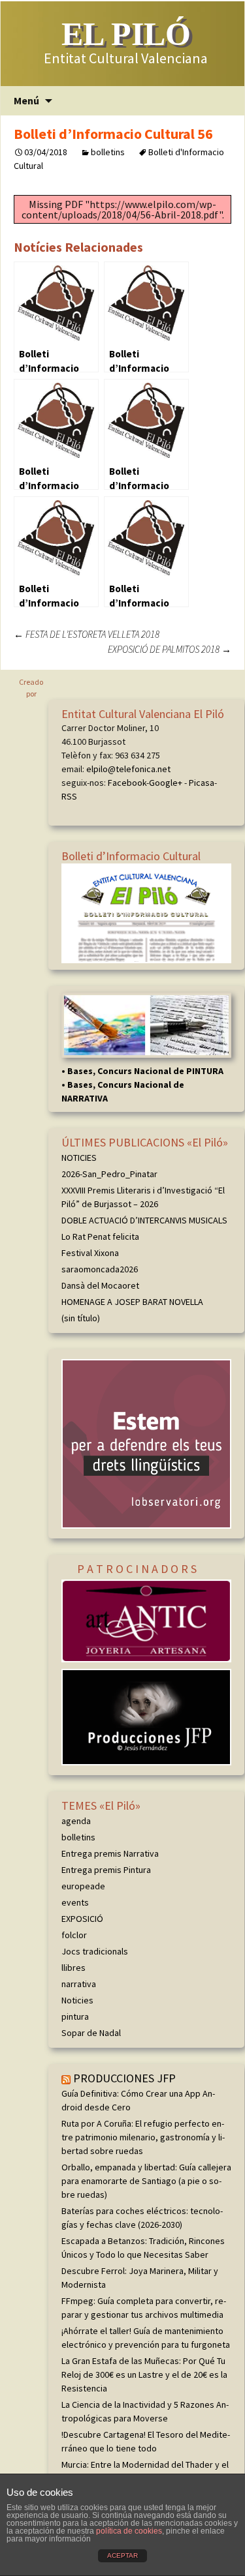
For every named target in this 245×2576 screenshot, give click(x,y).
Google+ (166, 783)
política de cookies (129, 2531)
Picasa (202, 783)
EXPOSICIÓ (82, 1919)
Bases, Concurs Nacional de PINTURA (145, 1071)
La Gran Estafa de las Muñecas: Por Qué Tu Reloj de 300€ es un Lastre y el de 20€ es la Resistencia (144, 2374)
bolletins (108, 152)
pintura (75, 2016)
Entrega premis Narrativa (110, 1853)
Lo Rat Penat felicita (100, 1236)
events (75, 1902)
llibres (73, 1968)
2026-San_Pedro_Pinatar (109, 1174)
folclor (74, 1935)
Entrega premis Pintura (106, 1870)
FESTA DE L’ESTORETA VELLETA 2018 (87, 634)
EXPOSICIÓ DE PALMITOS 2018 (170, 649)
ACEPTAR (122, 2555)
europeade (83, 1886)
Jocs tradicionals (95, 1951)
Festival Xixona (90, 1253)
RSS (69, 796)
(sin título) (81, 1318)
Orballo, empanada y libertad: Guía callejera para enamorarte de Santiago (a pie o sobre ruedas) (146, 2181)
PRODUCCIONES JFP (124, 2078)
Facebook (127, 783)
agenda (76, 1821)
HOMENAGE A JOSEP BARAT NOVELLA (132, 1302)
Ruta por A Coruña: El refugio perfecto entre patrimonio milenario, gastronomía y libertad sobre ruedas (143, 2137)
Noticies (77, 2000)
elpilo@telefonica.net (128, 769)
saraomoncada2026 (100, 1269)
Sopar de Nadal (91, 2033)
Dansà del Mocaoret (100, 1285)
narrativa (79, 1984)
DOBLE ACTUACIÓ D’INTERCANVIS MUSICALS (144, 1220)
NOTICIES (79, 1158)
